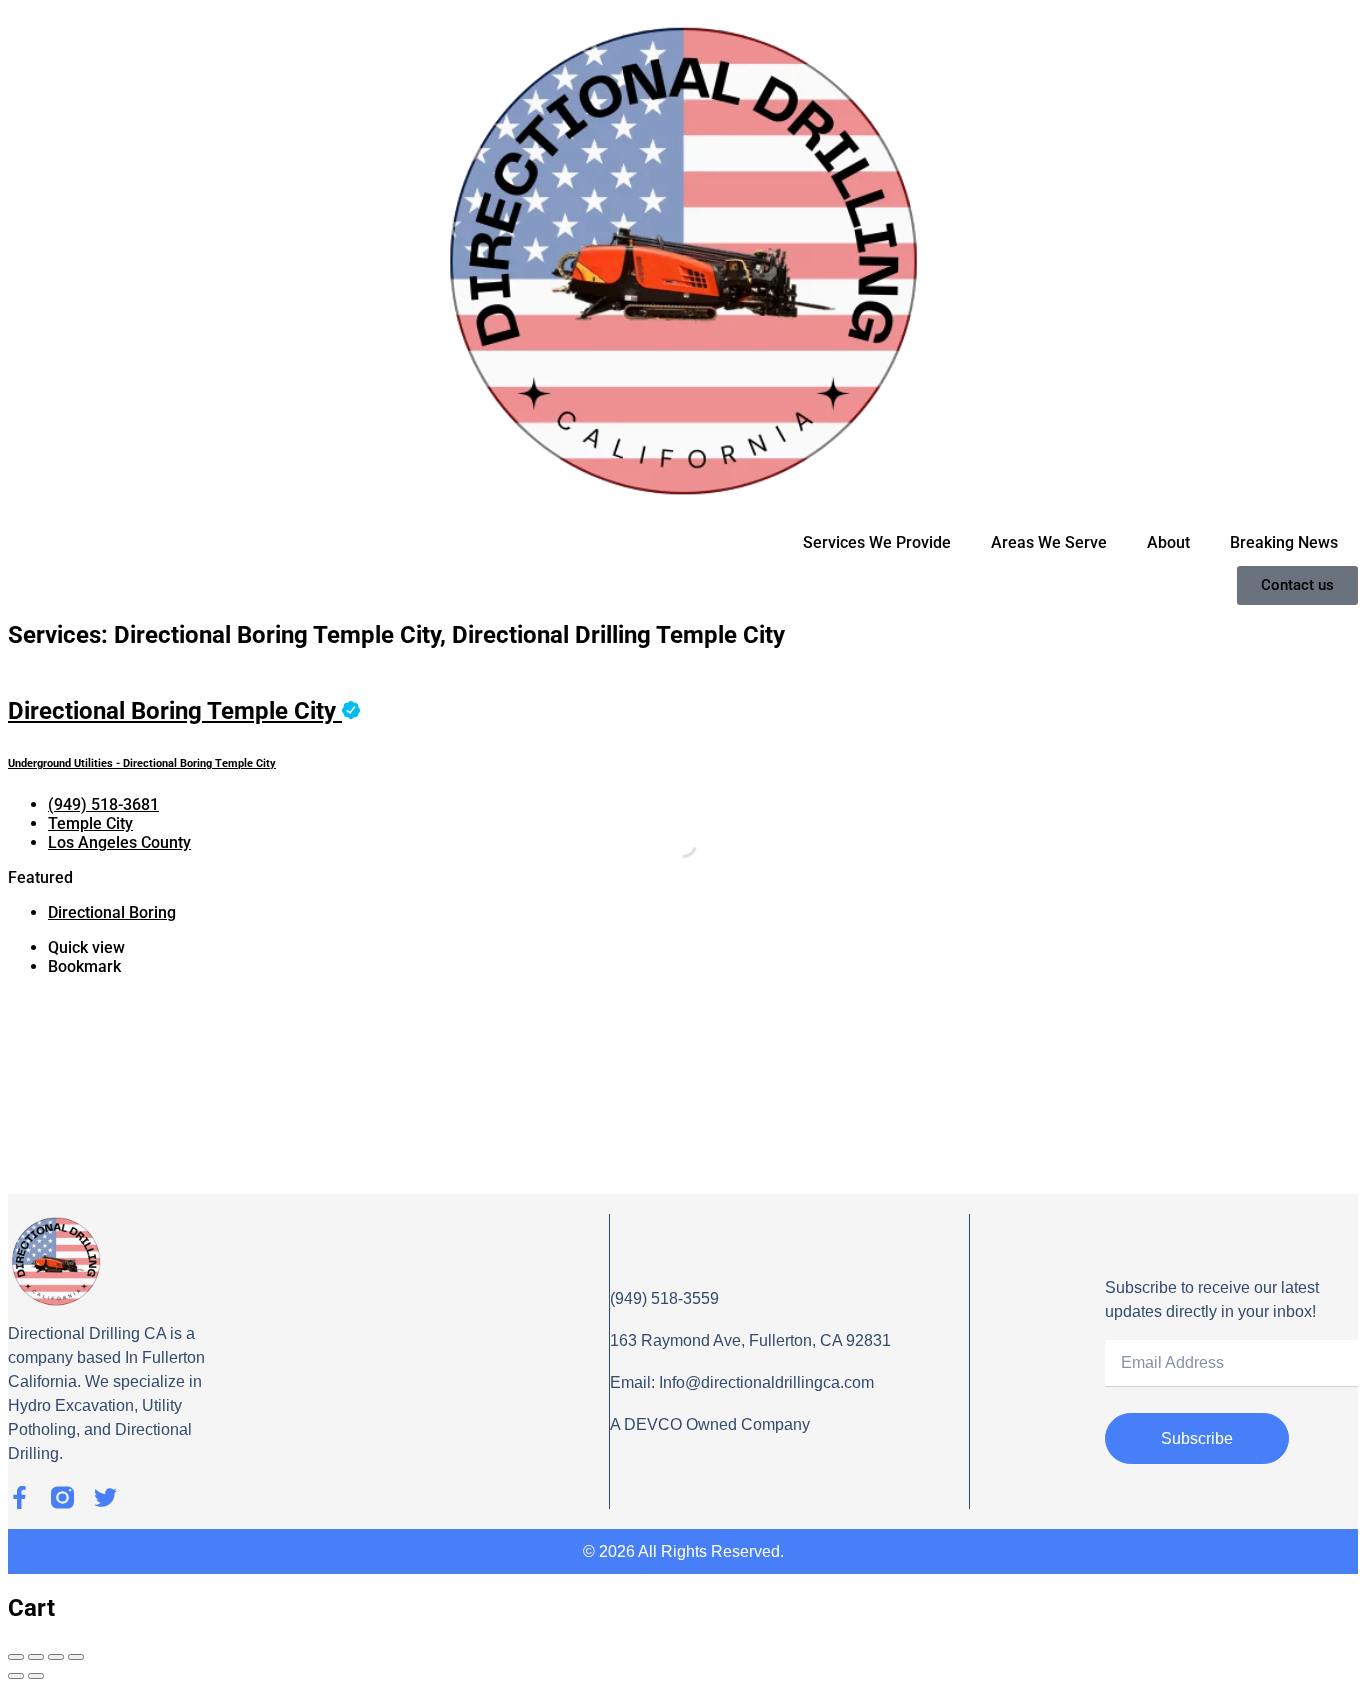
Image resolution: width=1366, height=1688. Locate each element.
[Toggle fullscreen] (56, 1657)
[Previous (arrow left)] (16, 1676)
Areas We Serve (1049, 542)
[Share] (36, 1657)
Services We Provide (877, 542)
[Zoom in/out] (76, 1657)
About (1168, 542)
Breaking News (1284, 542)
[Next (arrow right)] (36, 1676)
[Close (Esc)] (16, 1657)
